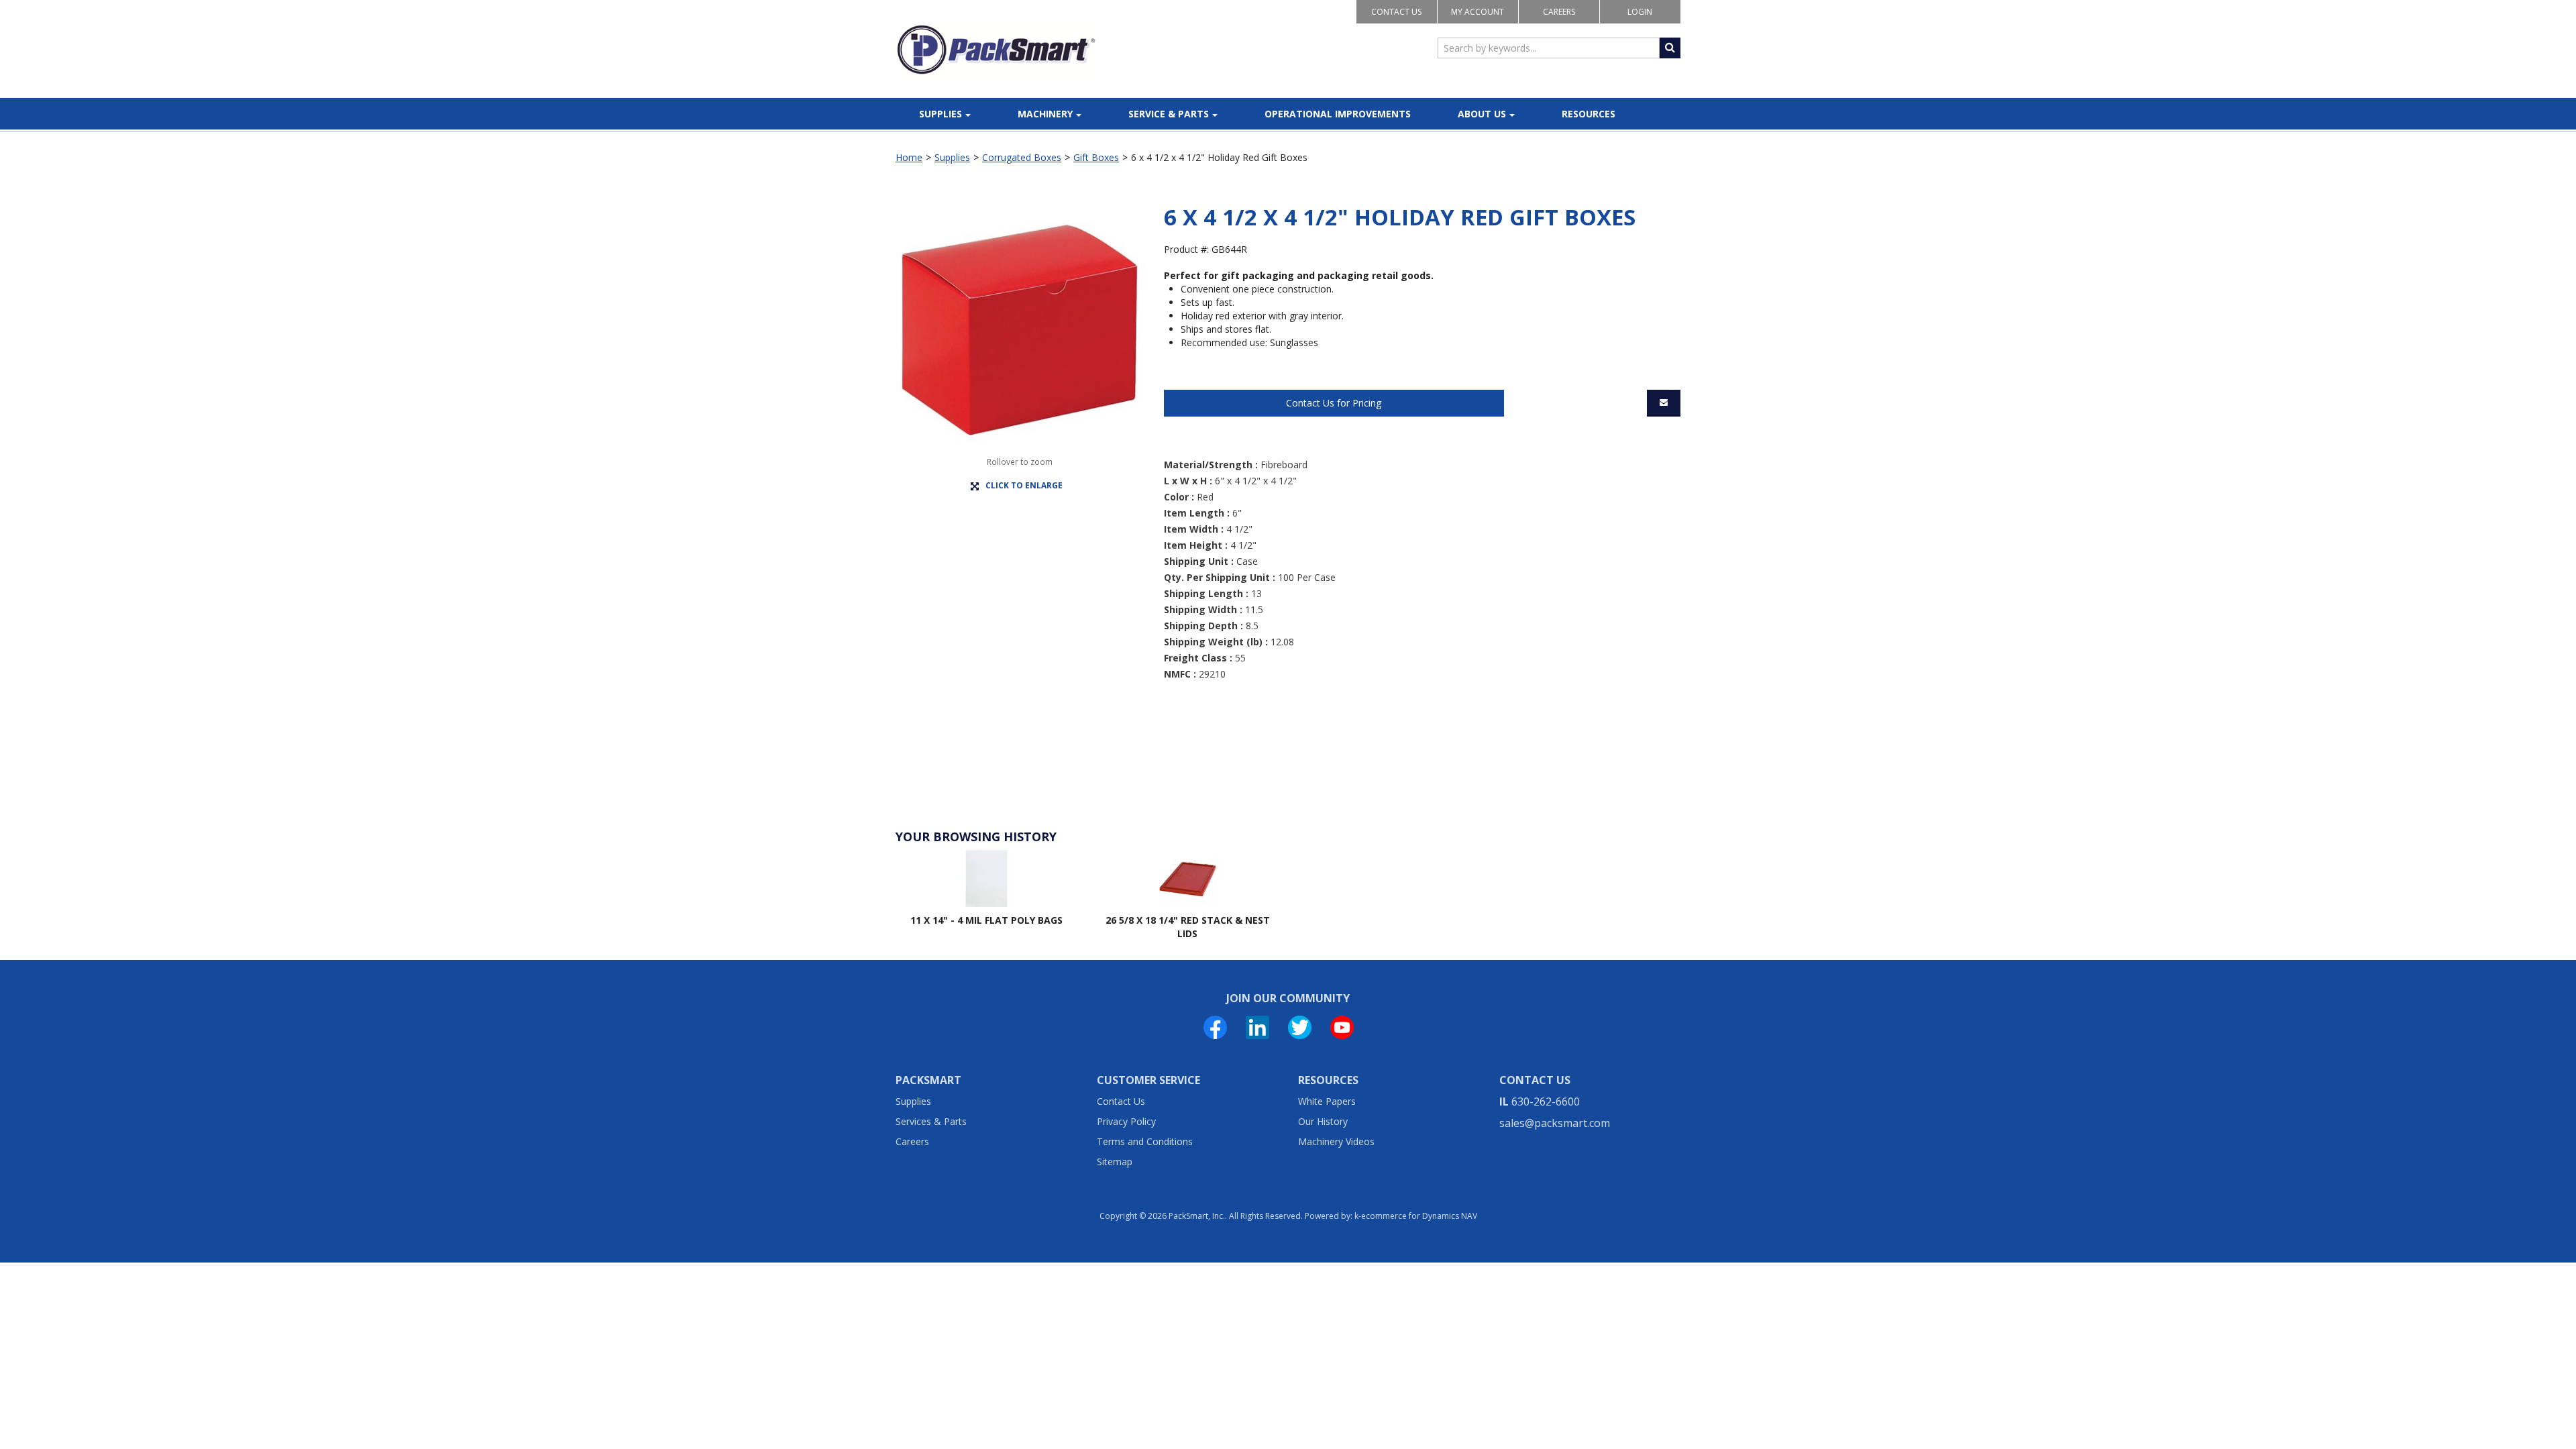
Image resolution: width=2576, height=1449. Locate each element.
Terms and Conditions (1145, 1141)
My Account (1478, 12)
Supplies (941, 114)
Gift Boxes (1096, 157)
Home (909, 157)
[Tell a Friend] (1664, 403)
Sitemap (1115, 1162)
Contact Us (1396, 12)
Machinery (1045, 114)
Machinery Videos (1336, 1141)
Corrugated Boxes (1022, 157)
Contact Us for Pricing (1334, 403)
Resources (1589, 114)
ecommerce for (1419, 1216)
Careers (1559, 12)
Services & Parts (931, 1121)
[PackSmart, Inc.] (996, 50)
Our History (1323, 1121)
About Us (1482, 114)
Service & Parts (1169, 114)
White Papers (1327, 1101)
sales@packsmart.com (1555, 1123)
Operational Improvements (1338, 114)
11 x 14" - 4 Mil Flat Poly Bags (986, 920)
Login (1640, 12)
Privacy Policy (1126, 1121)
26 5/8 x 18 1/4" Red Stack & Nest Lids (1188, 927)
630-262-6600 (1546, 1102)
